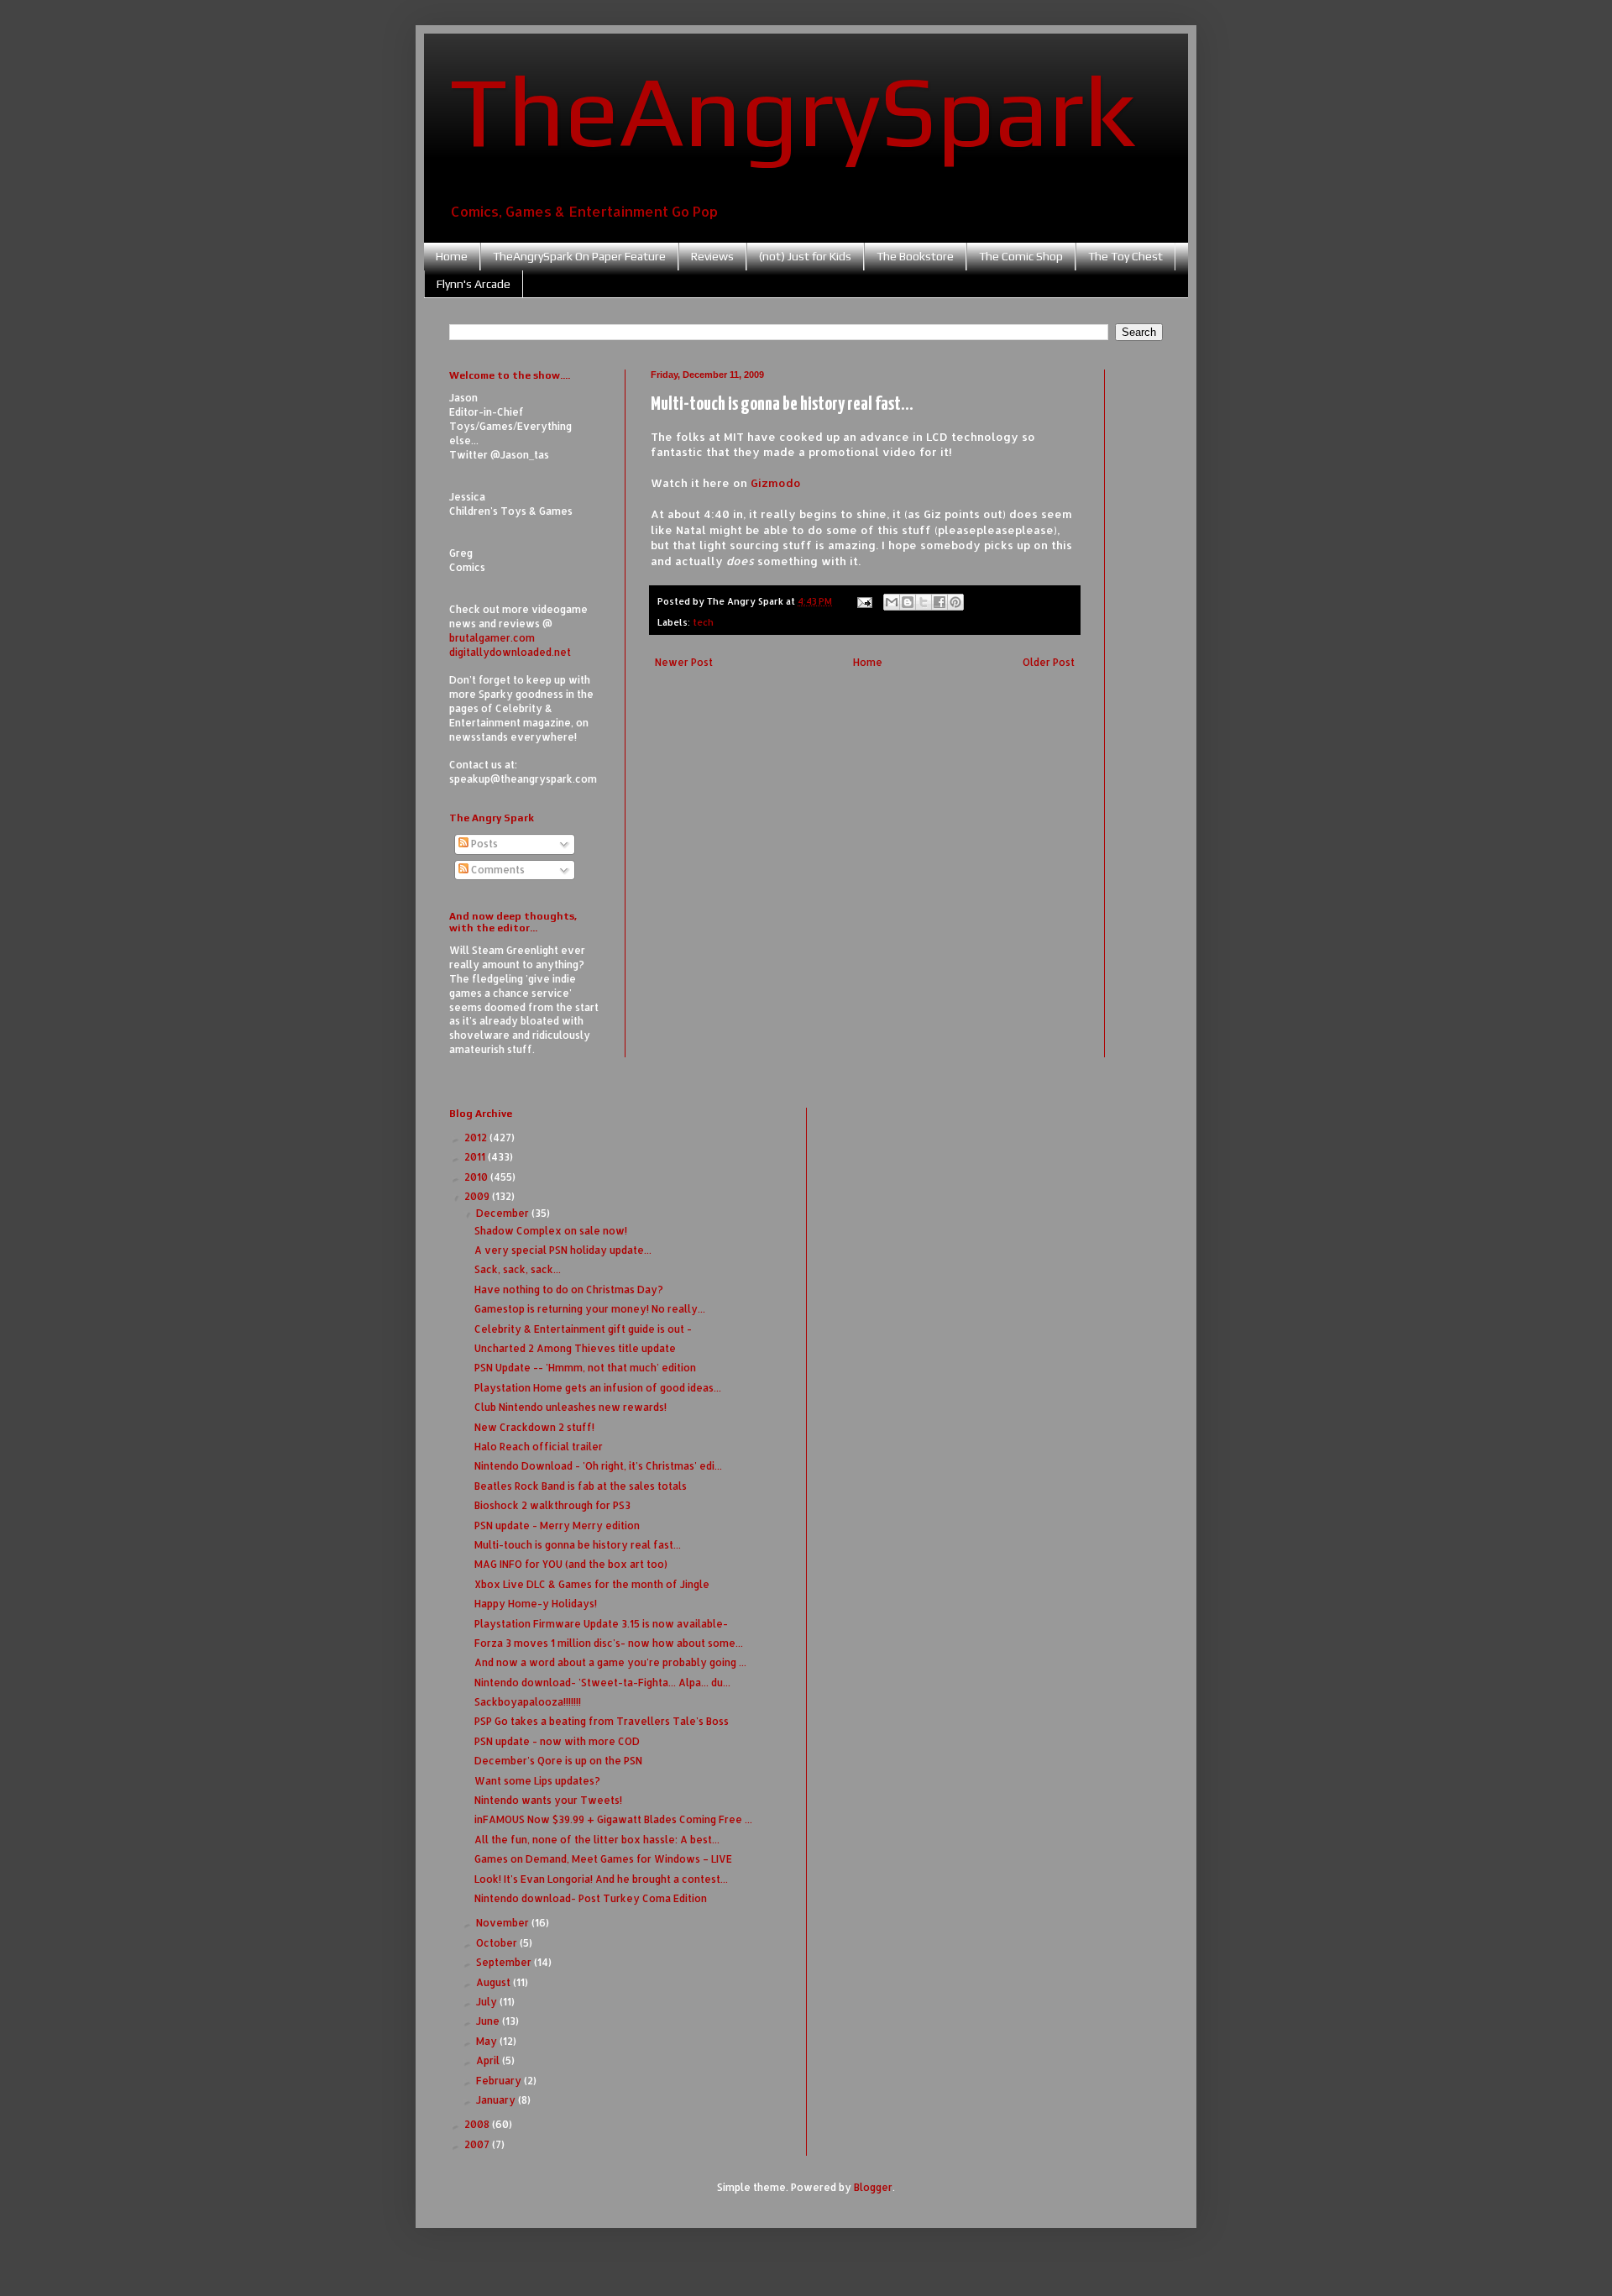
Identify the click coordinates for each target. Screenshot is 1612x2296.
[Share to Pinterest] (955, 602)
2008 (478, 2124)
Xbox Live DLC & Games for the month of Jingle (592, 1584)
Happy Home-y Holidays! (536, 1604)
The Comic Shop (1021, 256)
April (489, 2060)
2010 (477, 1177)
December (504, 1213)
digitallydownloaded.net (510, 652)
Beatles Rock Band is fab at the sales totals (581, 1486)
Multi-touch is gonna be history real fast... (578, 1545)
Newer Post (684, 662)
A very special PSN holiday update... (563, 1250)
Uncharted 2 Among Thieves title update (575, 1348)
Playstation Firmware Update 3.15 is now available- (601, 1624)
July (488, 2002)
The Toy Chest (1125, 256)
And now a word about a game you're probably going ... (610, 1662)
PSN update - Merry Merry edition (557, 1525)
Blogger (873, 2187)
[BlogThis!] (908, 602)
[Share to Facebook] (939, 602)
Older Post (1049, 662)
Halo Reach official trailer (539, 1447)
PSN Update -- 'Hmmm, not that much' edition (585, 1368)
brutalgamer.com (492, 638)
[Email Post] (864, 601)
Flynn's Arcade (474, 284)
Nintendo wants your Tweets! (548, 1800)
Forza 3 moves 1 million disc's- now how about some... (609, 1643)
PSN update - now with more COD (557, 1741)
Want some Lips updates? (537, 1781)
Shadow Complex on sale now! (551, 1231)
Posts (483, 844)
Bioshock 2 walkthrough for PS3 (552, 1505)
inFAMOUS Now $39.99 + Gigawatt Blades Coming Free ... (613, 1819)
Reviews (712, 256)
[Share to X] (924, 602)
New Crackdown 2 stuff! (534, 1427)
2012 (477, 1138)
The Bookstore (915, 256)
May (488, 2041)
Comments (497, 870)
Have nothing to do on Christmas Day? (569, 1290)
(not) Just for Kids (805, 256)
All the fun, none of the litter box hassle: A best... (597, 1840)
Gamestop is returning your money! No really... (590, 1309)
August (495, 1982)
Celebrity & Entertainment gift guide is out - (583, 1329)
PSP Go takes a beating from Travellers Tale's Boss (602, 1721)
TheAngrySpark (793, 110)
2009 (478, 1196)
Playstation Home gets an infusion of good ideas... (598, 1388)
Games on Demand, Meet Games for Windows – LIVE (603, 1859)
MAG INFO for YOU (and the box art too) (571, 1564)
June (489, 2021)
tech (703, 622)
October (498, 1943)
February (500, 2081)
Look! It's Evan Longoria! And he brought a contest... (601, 1879)
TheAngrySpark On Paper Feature (579, 256)
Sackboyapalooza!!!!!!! (528, 1702)
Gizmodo (776, 482)
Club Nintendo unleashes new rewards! (570, 1407)
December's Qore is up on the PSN (558, 1761)
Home (452, 256)
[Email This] (892, 602)
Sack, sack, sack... (518, 1269)
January (497, 2100)
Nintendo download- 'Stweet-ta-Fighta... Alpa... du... (602, 1683)
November (504, 1923)
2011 (476, 1157)
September (505, 1962)
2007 (478, 2144)
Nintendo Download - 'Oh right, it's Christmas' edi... (598, 1466)
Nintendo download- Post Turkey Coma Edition (591, 1898)
